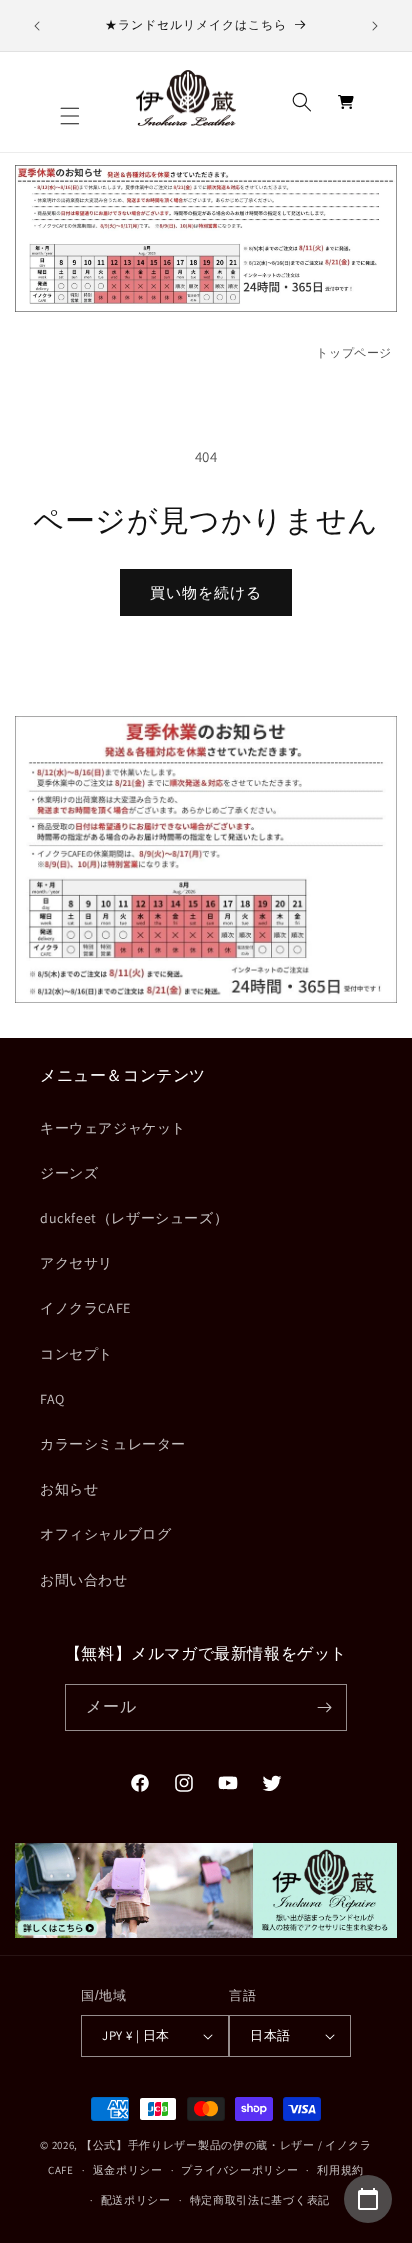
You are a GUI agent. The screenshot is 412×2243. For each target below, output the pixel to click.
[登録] (324, 1707)
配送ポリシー (136, 2200)
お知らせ (69, 1489)
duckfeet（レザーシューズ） (134, 1218)
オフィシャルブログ (105, 1534)
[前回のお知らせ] (37, 26)
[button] (70, 116)
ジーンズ (69, 1173)
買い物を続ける (206, 592)
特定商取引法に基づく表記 (260, 2200)
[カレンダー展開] (368, 2199)
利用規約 (340, 2170)
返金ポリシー (128, 2170)
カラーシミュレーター (113, 1444)
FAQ (52, 1399)
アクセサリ (76, 1263)
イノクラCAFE (85, 1308)
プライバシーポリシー (239, 2170)
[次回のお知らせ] (375, 26)
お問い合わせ (84, 1580)
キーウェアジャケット (113, 1128)
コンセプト (76, 1354)
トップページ (354, 352)
